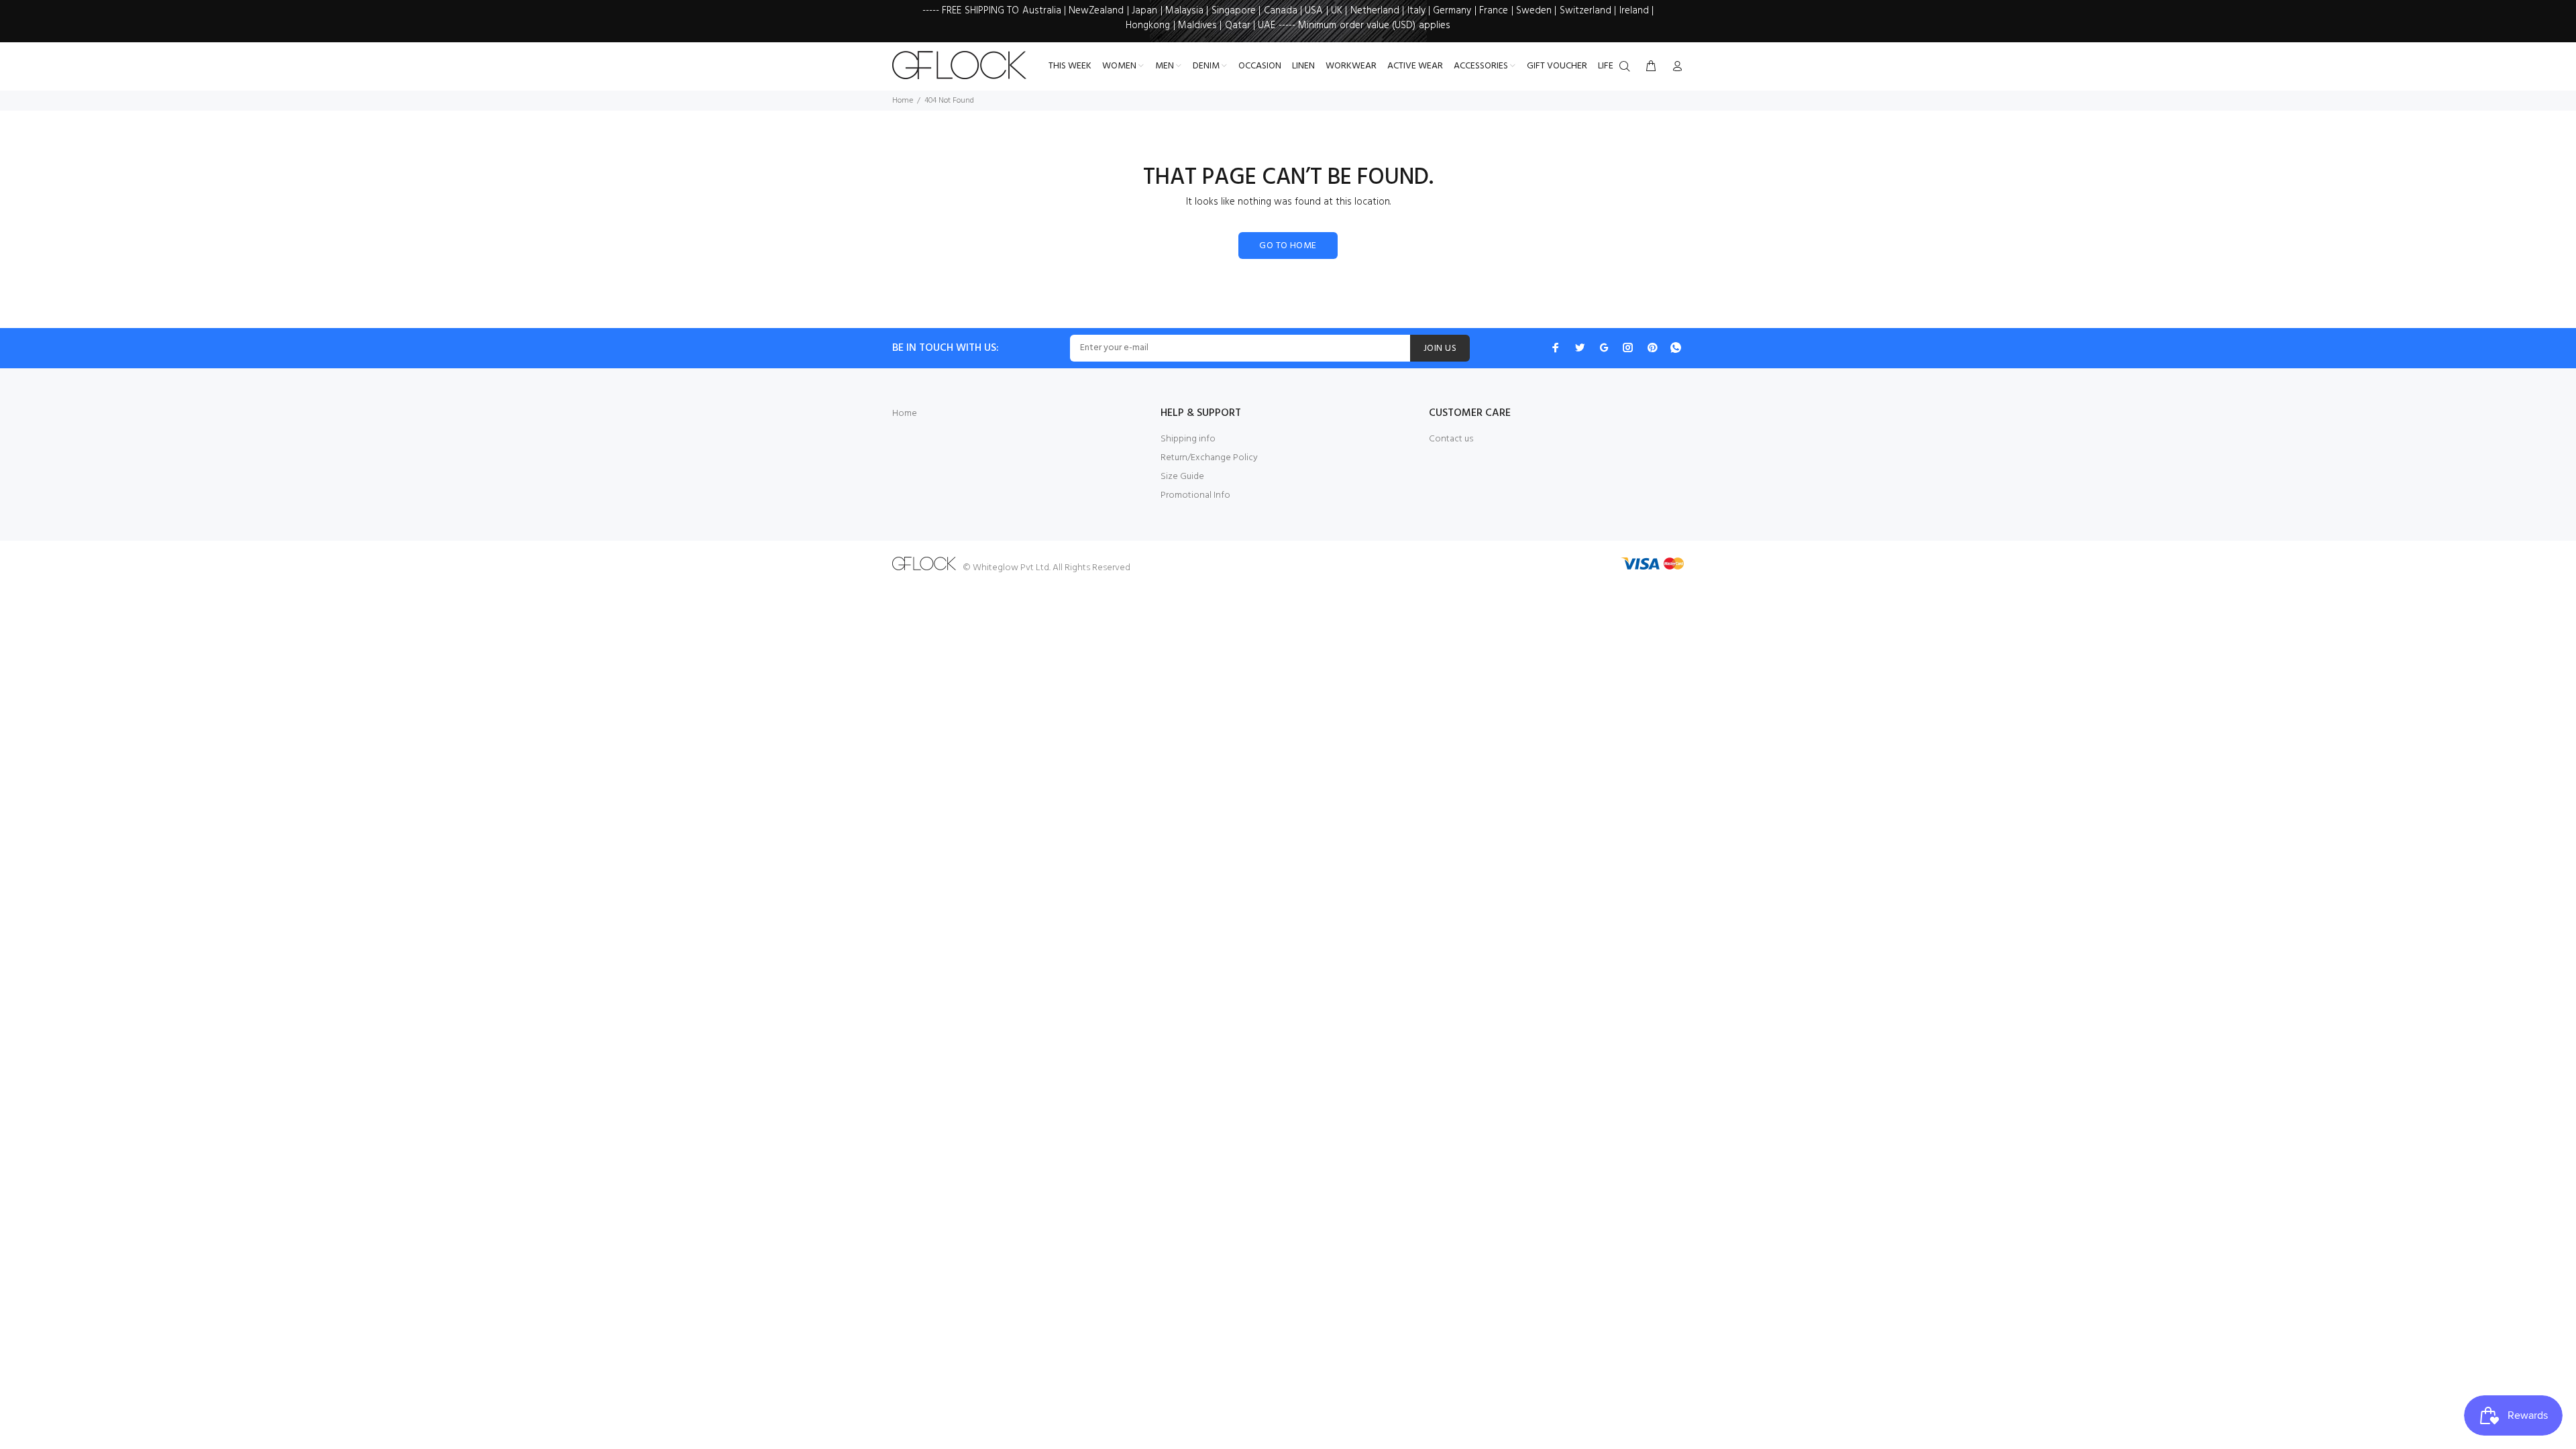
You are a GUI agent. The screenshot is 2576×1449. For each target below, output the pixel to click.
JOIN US (1440, 348)
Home (903, 101)
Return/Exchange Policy (1209, 458)
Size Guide (1182, 477)
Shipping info (1188, 439)
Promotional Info (1195, 495)
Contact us (1451, 439)
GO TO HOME (1288, 246)
